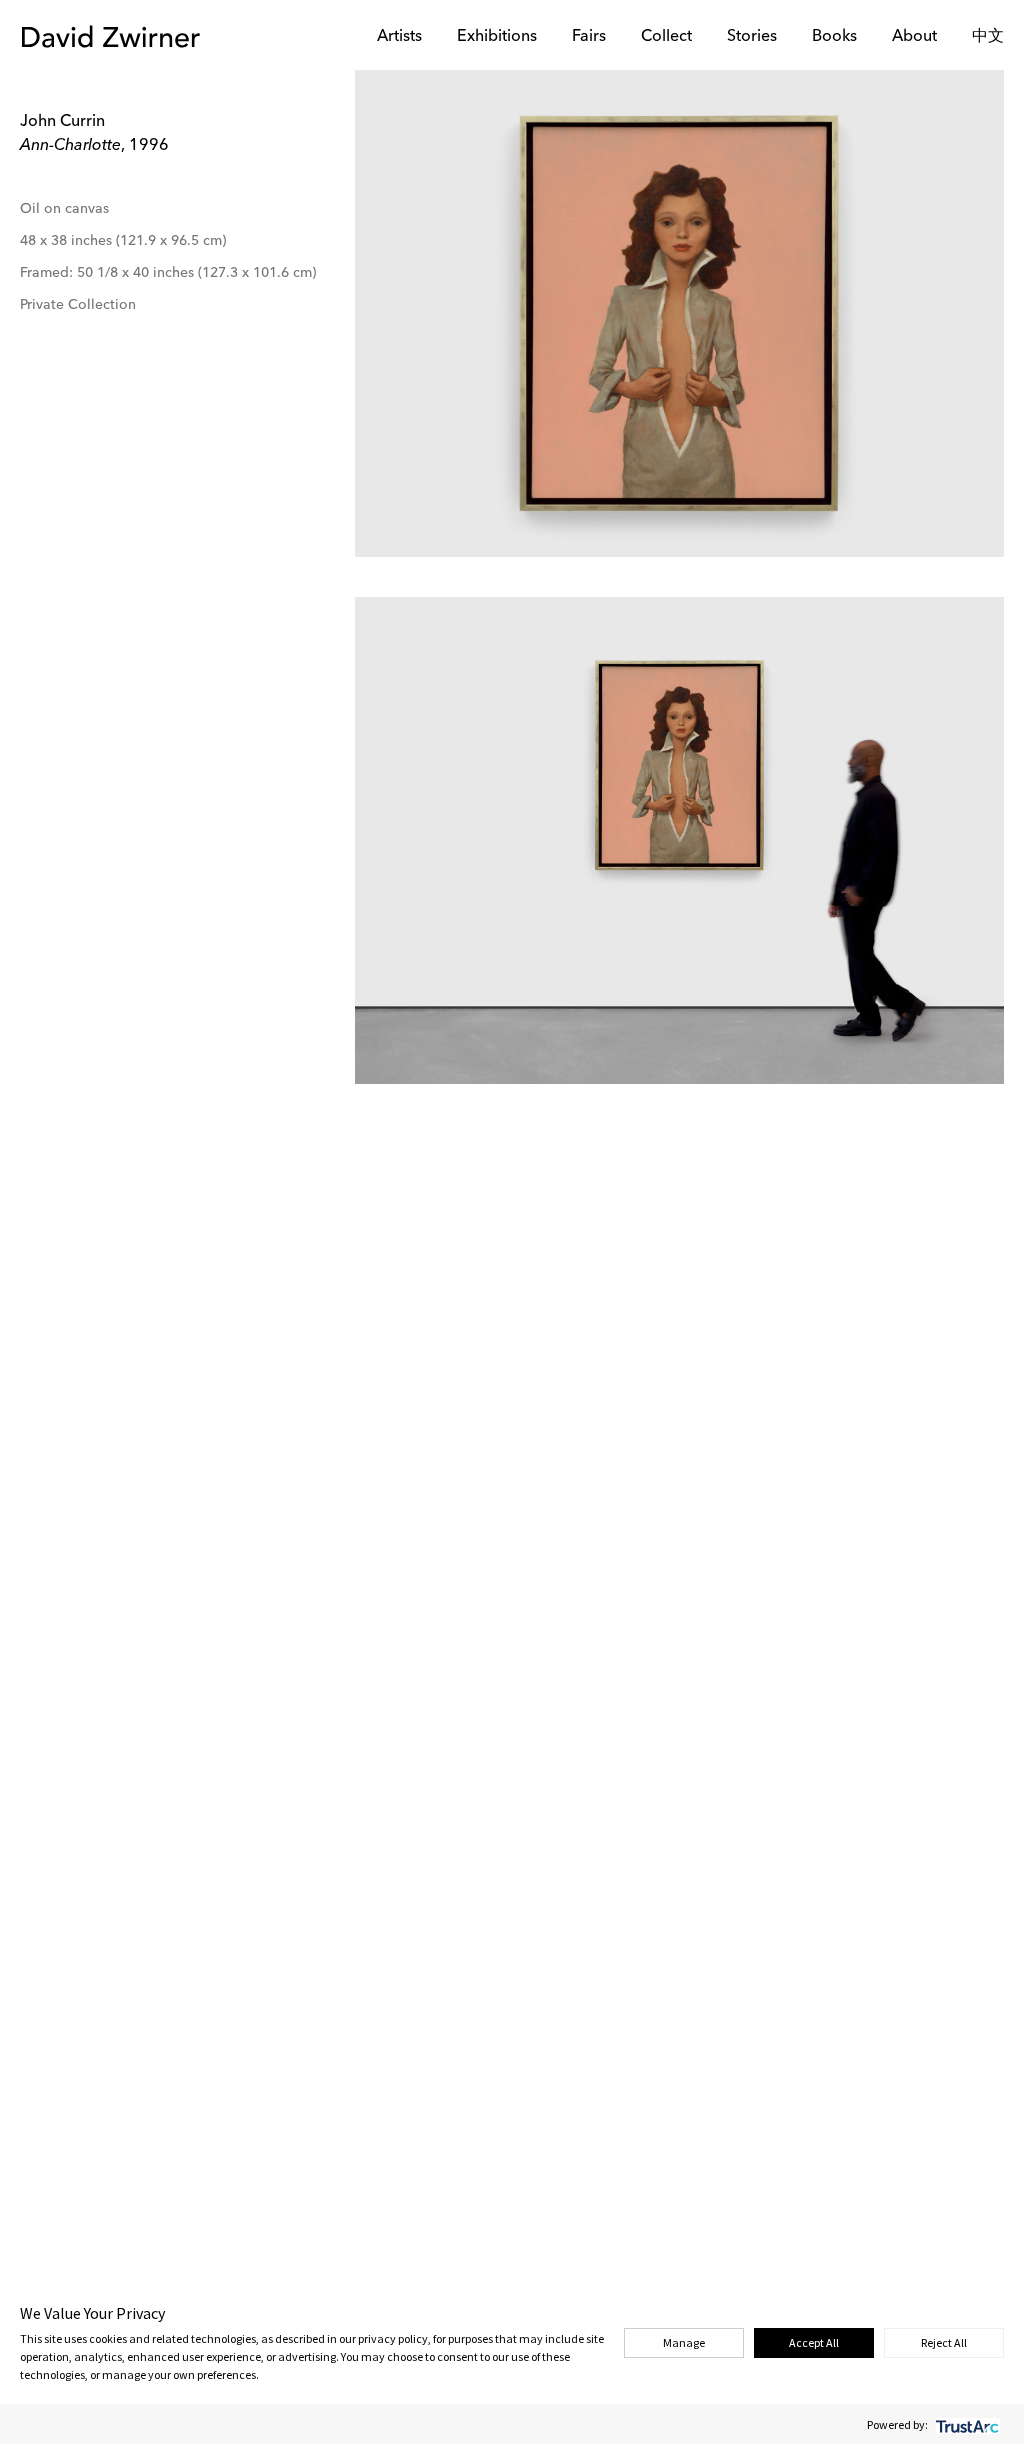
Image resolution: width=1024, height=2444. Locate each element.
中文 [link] (988, 37)
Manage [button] (684, 2342)
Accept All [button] (814, 2342)
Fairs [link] (589, 37)
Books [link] (834, 37)
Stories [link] (752, 37)
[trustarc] (965, 2424)
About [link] (914, 37)
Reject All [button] (944, 2342)
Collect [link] (666, 37)
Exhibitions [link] (497, 37)
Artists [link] (399, 37)
